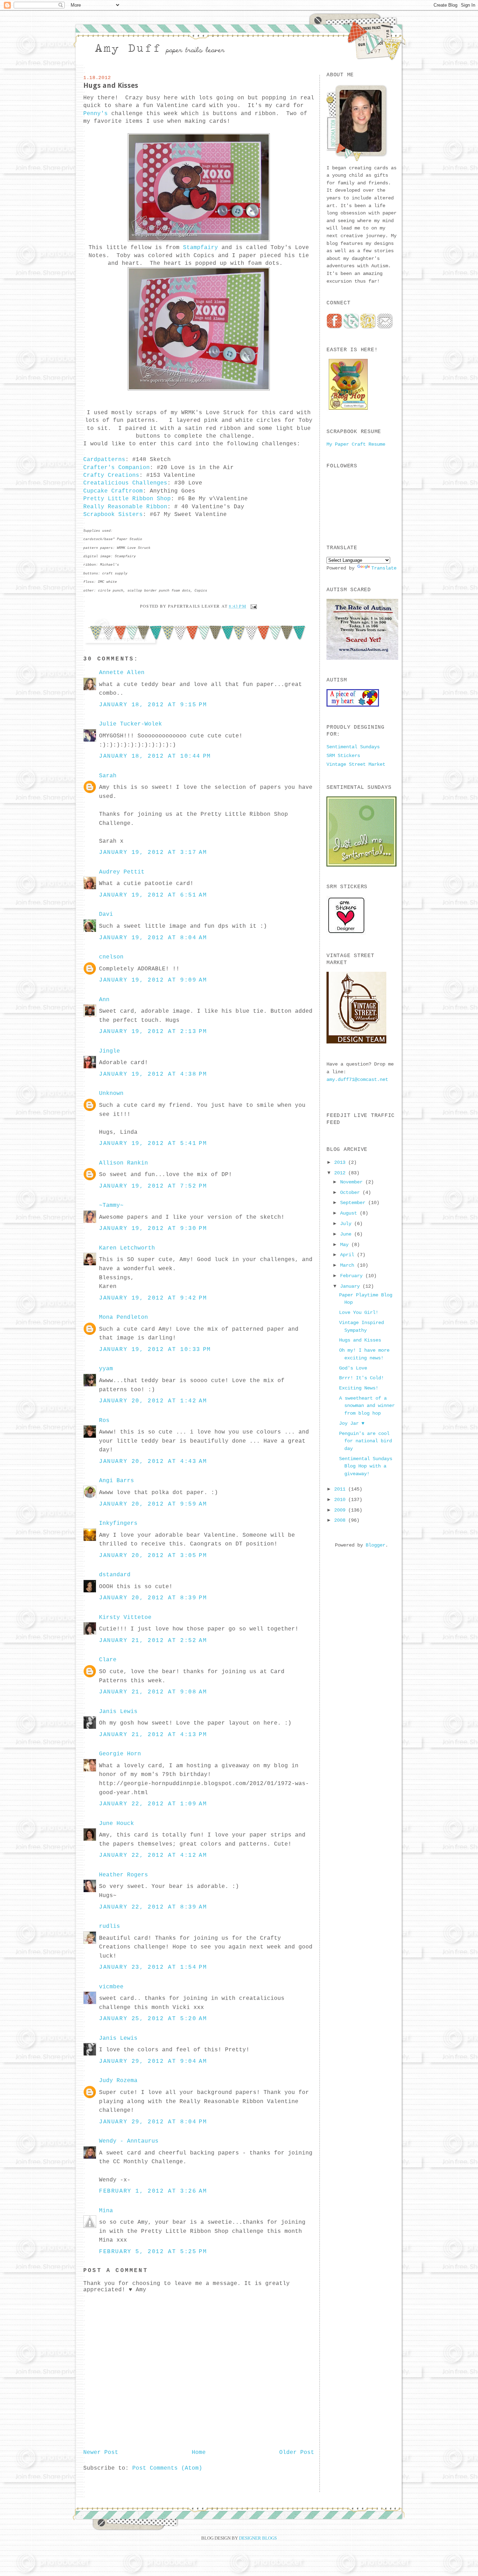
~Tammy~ (111, 1205)
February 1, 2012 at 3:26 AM (153, 2191)
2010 (341, 1500)
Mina (106, 2211)
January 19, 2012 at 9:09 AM (153, 980)
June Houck (117, 1824)
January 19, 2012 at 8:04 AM (153, 938)
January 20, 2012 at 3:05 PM (153, 1556)
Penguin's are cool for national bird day (365, 1441)
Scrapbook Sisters (113, 515)
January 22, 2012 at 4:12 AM (153, 1855)
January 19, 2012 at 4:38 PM (153, 1074)
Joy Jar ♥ (352, 1423)
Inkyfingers (118, 1523)
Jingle (110, 1051)
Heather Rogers (124, 1875)
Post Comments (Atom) (167, 2468)
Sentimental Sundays (353, 747)
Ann (104, 1000)
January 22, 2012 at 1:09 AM (153, 1804)
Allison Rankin (124, 1163)
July (347, 1224)
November (353, 1182)
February (353, 1276)
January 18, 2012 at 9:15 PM (153, 705)
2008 (341, 1520)
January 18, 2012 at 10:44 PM (155, 756)
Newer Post (101, 2453)
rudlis (110, 1926)
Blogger (375, 1545)
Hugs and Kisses (111, 85)
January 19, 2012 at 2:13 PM (153, 1032)
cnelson (111, 957)
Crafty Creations (111, 475)
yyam (106, 1369)
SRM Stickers (343, 756)
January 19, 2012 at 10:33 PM (155, 1350)
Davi (106, 914)
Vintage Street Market (356, 764)
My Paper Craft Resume (356, 444)
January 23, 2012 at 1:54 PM (153, 1967)
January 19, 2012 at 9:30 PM (153, 1229)
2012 (341, 1173)
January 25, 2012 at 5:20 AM (153, 2019)
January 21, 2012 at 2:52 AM (153, 1641)
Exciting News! (359, 1388)
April (349, 1255)
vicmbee (111, 1987)
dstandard (115, 1575)
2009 (341, 1510)
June (347, 1234)
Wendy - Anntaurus (129, 2141)
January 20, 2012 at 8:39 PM (153, 1598)
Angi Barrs (117, 1481)
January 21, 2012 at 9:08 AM (153, 1692)
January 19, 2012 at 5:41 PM (153, 1144)
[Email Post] (253, 606)
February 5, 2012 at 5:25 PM (153, 2252)
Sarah (108, 776)
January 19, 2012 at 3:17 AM (153, 852)
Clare (108, 1660)
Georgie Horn (120, 1754)
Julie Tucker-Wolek (131, 724)
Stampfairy (201, 248)
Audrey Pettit (122, 872)
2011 (341, 1489)
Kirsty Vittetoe (125, 1618)
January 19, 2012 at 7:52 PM (153, 1186)
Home (199, 2453)
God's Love (353, 1368)
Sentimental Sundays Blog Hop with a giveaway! (366, 1466)
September (354, 1203)
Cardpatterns (104, 460)
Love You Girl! (359, 1312)
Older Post (297, 2453)
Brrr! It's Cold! (361, 1378)
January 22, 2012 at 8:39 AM (153, 1907)
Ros (104, 1421)
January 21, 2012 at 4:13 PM (153, 1735)
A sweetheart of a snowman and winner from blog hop (367, 1406)
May (346, 1245)
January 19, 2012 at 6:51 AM (153, 895)
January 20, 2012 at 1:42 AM (153, 1401)
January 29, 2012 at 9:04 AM (153, 2061)
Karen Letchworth (127, 1248)
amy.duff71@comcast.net (357, 1080)
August (350, 1213)
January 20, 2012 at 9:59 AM (153, 1504)
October (351, 1193)
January (351, 1286)
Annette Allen (122, 673)
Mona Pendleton (124, 1317)
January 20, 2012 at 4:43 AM (153, 1462)
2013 (341, 1162)
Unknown (111, 1094)
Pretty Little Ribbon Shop (127, 499)
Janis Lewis (118, 1712)
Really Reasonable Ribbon (125, 507)
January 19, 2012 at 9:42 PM (153, 1298)
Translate (384, 568)
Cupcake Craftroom (113, 491)
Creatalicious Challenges (125, 483)
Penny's (96, 114)
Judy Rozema (118, 2081)
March (349, 1265)
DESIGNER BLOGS (258, 2538)
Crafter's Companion (117, 468)
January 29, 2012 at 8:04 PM (153, 2122)
